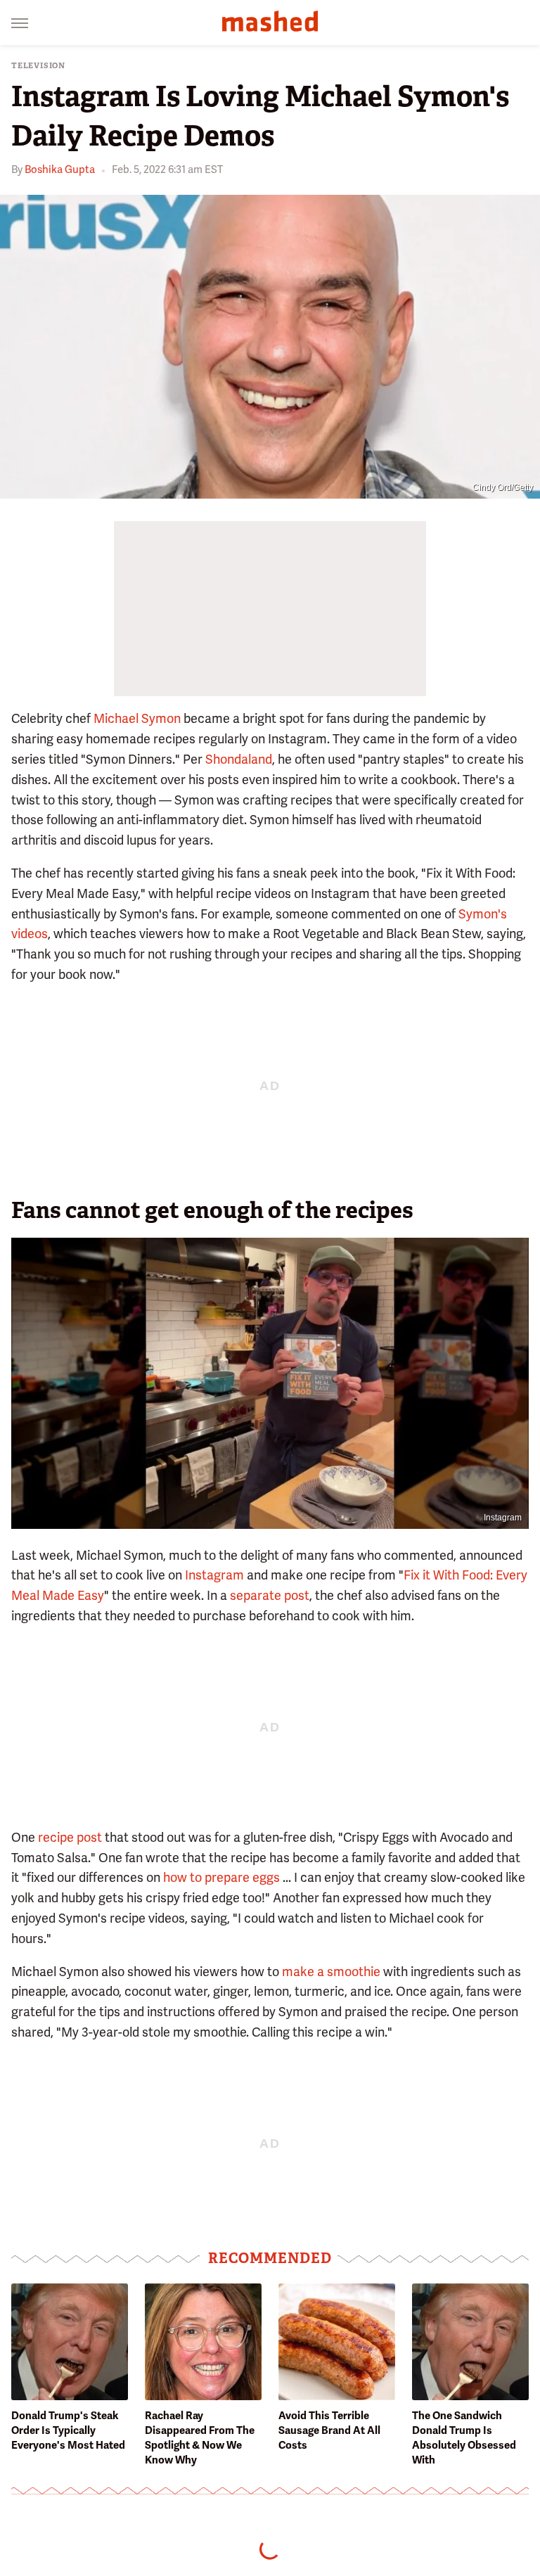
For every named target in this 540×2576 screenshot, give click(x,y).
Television (38, 66)
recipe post (70, 1837)
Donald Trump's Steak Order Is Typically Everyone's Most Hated (68, 2430)
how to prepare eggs (221, 1877)
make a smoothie (331, 1972)
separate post (270, 1595)
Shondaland (239, 759)
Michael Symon (137, 718)
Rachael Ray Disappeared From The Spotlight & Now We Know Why (200, 2438)
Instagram (503, 1518)
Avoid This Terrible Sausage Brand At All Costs (329, 2430)
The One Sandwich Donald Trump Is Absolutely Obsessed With (464, 2438)
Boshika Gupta (60, 169)
